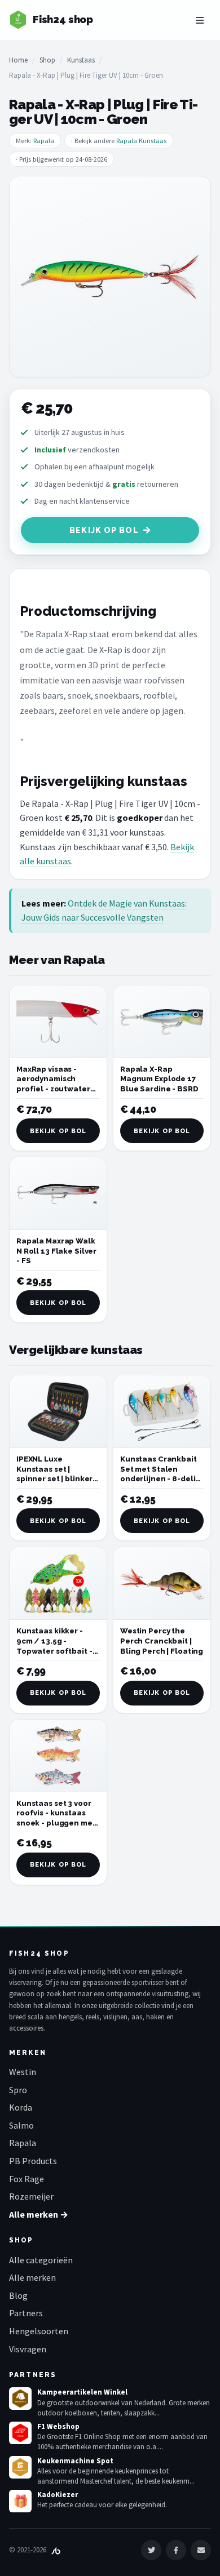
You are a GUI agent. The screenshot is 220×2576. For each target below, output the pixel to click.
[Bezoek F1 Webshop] (20, 2433)
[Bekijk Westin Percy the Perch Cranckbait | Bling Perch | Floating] (162, 1584)
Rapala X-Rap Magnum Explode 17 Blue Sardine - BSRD (159, 1079)
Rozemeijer (31, 2196)
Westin (23, 2072)
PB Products (33, 2161)
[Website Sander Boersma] (56, 2550)
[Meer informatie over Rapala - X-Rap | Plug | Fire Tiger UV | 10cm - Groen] (110, 277)
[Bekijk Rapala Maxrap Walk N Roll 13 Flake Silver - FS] (58, 1194)
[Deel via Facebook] (176, 2550)
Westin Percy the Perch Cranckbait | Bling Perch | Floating (162, 1641)
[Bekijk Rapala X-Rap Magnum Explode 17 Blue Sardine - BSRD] (162, 1022)
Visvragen (28, 2349)
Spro (18, 2090)
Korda (21, 2107)
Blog (18, 2295)
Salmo (21, 2125)
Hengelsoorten (39, 2331)
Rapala (44, 141)
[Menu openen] (200, 20)
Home (18, 60)
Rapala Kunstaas (141, 141)
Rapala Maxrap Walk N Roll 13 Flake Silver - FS (56, 1251)
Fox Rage (27, 2179)
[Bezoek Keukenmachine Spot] (20, 2467)
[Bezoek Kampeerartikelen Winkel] (20, 2399)
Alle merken (32, 2277)
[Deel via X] (151, 2550)
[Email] (201, 2550)
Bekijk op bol (104, 530)
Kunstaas (81, 60)
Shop (47, 60)
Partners (26, 2313)
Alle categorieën (41, 2260)
